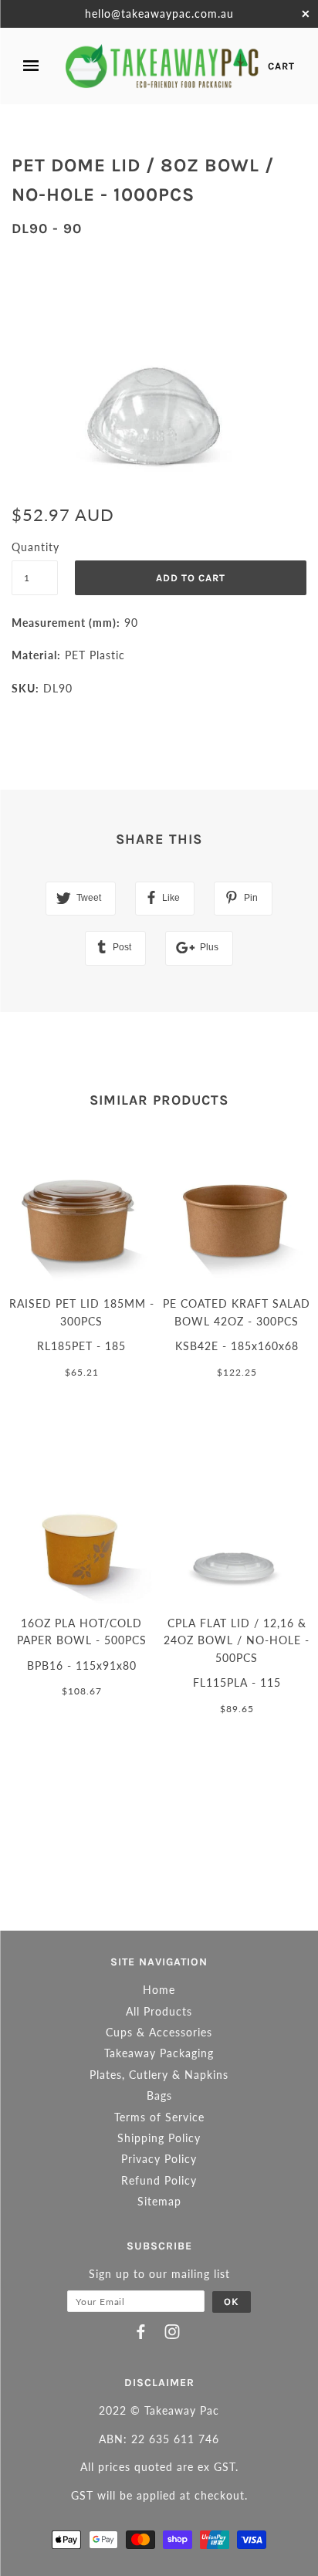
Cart (281, 66)
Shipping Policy (159, 2138)
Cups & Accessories (159, 2032)
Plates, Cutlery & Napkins (159, 2075)
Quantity (35, 547)
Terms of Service (159, 2117)
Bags (159, 2095)
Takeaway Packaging (159, 2053)
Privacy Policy (159, 2159)
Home (159, 1990)
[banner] (163, 66)
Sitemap (159, 2201)
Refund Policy (159, 2180)
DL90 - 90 (47, 228)
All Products (159, 2011)
